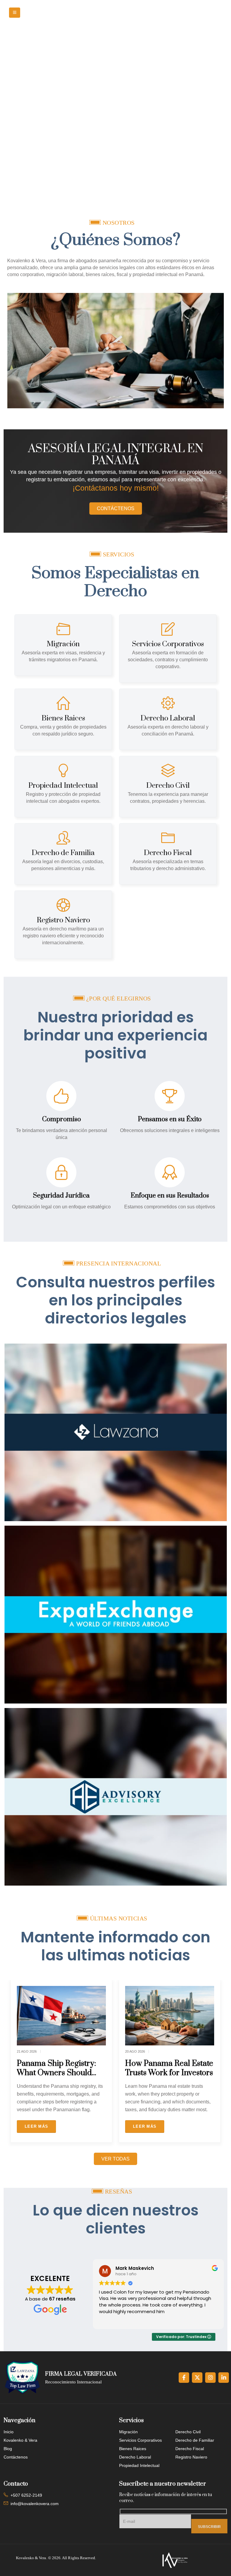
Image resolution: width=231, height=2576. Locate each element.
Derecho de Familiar (195, 2240)
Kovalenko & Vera (20, 2240)
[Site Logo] (125, 13)
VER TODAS (115, 1958)
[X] (197, 2177)
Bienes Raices (133, 2249)
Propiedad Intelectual (139, 2265)
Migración (128, 2232)
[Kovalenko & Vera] (175, 2360)
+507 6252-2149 (26, 2295)
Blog (8, 2249)
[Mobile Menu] (15, 13)
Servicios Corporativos (140, 2240)
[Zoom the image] (116, 1322)
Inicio (9, 2232)
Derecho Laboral (135, 2257)
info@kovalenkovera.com (35, 2303)
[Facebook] (184, 2177)
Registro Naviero (191, 2257)
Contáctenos (16, 2257)
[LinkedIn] (224, 2177)
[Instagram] (210, 2177)
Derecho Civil (188, 2232)
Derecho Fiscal (190, 2249)
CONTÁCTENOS (116, 509)
